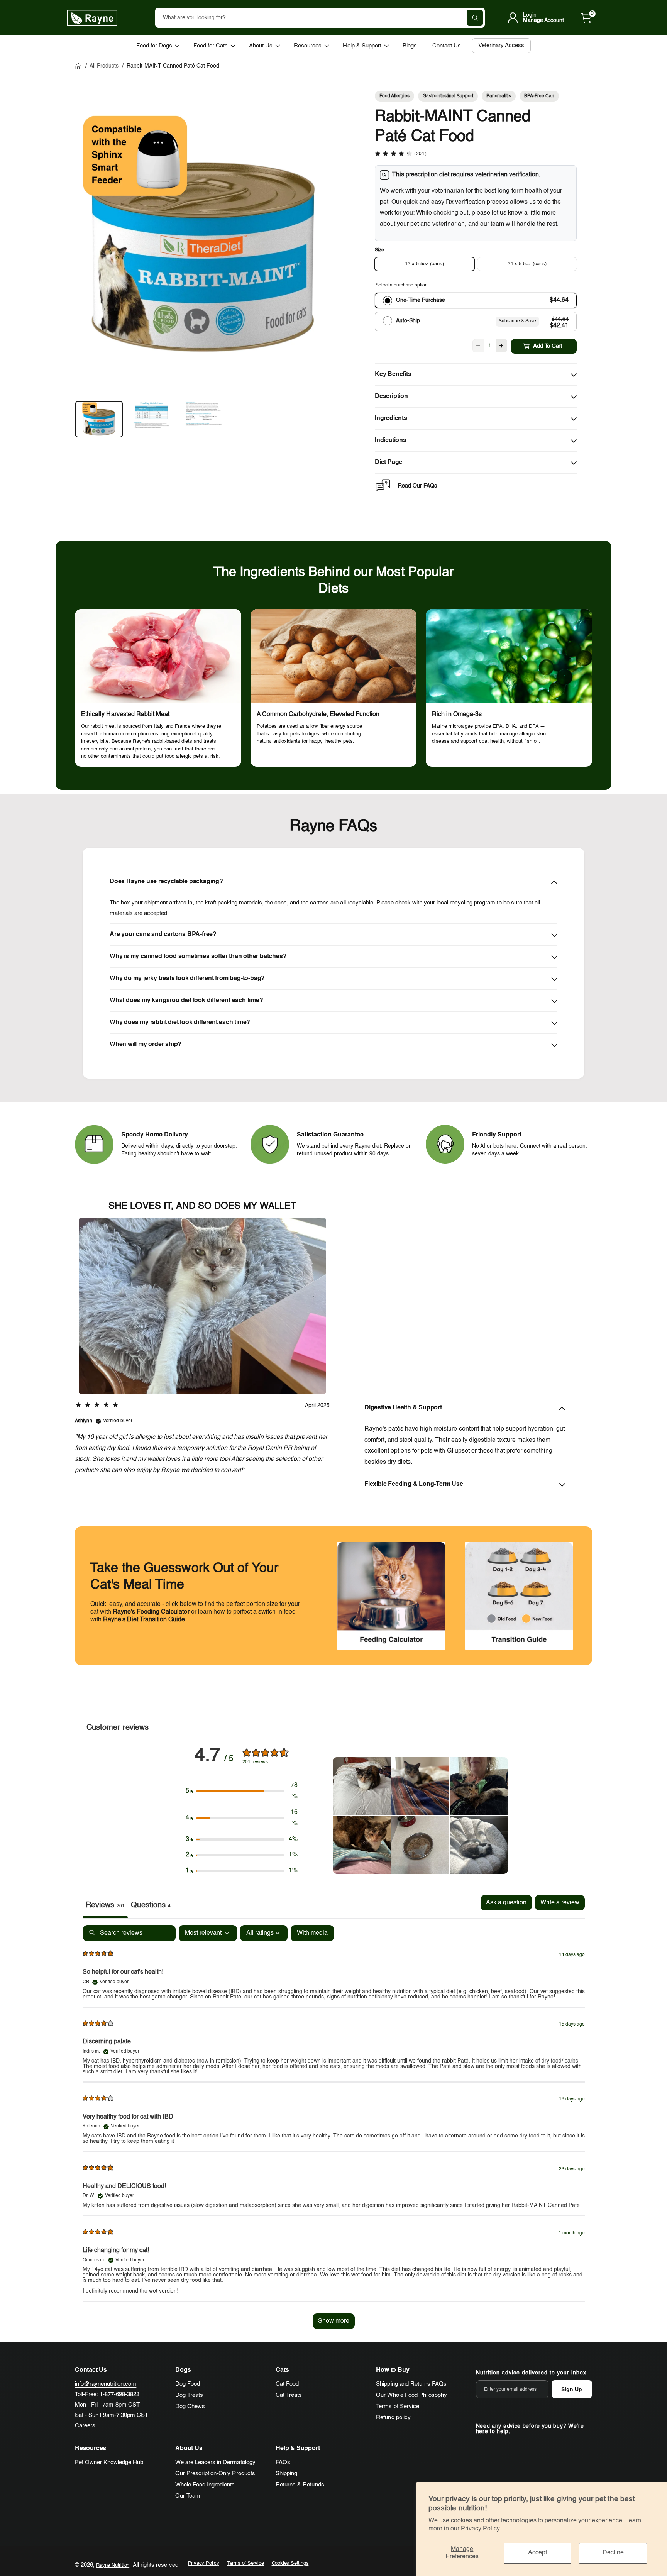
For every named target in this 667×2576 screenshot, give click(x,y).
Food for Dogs (154, 46)
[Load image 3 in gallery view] (204, 419)
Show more (334, 2321)
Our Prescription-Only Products (215, 2474)
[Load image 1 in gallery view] (99, 419)
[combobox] (320, 18)
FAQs (283, 2462)
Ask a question (506, 1903)
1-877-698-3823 (119, 2394)
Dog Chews (190, 2406)
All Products (104, 66)
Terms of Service (397, 2406)
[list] (333, 688)
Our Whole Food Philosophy (411, 2395)
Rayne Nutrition (113, 2565)
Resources (308, 46)
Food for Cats (211, 46)
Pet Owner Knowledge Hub (109, 2462)
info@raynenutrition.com (106, 2384)
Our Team (188, 2496)
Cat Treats (289, 2395)
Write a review (560, 1903)
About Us (261, 46)
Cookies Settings (290, 2563)
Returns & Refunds (300, 2485)
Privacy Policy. (481, 2529)
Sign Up (572, 2389)
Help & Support (362, 46)
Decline (613, 2553)
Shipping (286, 2474)
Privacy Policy (204, 2563)
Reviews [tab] (105, 1905)
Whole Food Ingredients (205, 2485)
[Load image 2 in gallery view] (151, 419)
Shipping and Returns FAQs (411, 2384)
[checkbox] (312, 1933)
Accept (537, 2553)
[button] (586, 18)
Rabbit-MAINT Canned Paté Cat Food (173, 66)
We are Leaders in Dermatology (215, 2462)
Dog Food (188, 2384)
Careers (85, 2426)
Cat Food (287, 2384)
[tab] (151, 1907)
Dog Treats (189, 2395)
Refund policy (393, 2418)
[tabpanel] (334, 2131)
